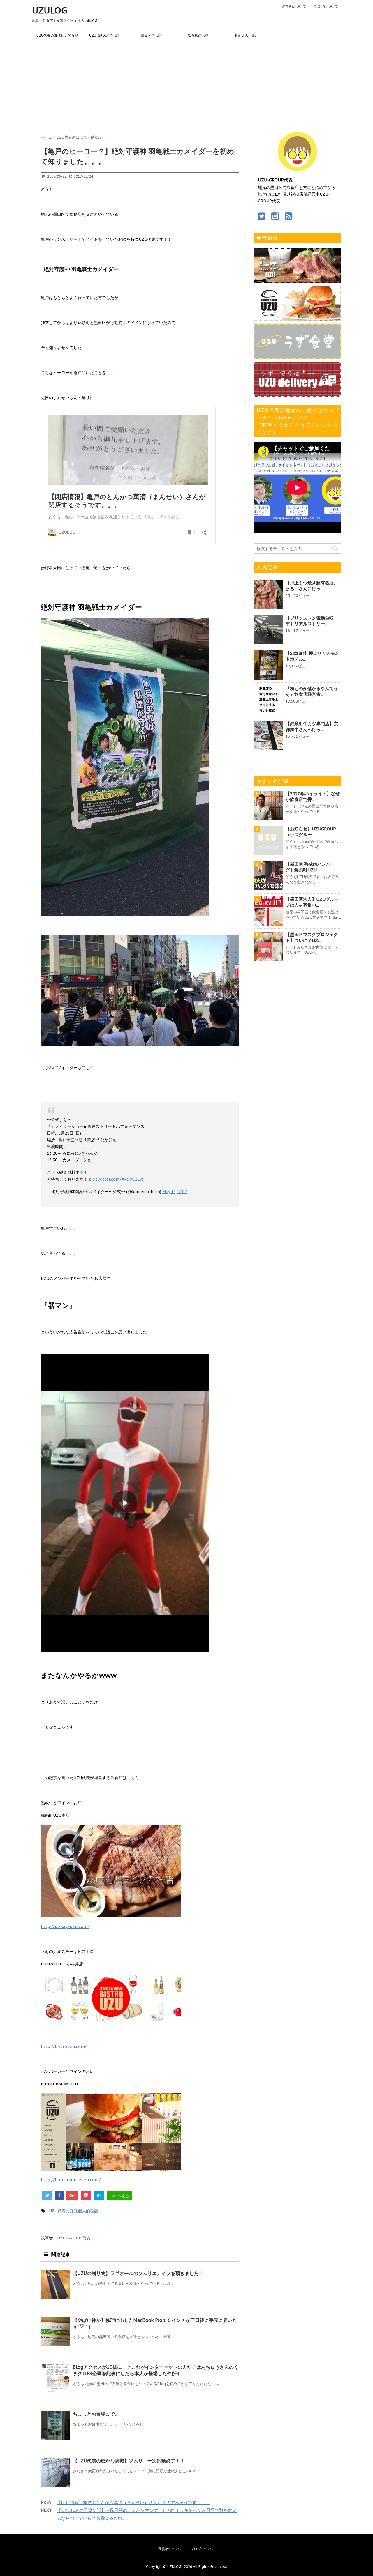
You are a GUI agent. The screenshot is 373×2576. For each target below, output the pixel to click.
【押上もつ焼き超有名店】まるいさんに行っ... (312, 586)
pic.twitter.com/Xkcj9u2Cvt (116, 1179)
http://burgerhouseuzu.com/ (71, 2180)
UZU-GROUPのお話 (104, 35)
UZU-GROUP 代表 (74, 2238)
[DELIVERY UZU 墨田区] (297, 394)
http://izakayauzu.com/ (65, 1926)
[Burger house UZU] (297, 318)
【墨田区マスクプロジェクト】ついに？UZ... (312, 937)
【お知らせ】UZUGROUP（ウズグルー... (311, 832)
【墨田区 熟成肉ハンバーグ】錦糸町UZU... (310, 867)
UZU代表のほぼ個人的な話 (57, 35)
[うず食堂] (297, 356)
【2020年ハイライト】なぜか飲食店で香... (313, 796)
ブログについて (326, 6)
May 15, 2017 (175, 1192)
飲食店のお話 (198, 35)
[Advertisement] (186, 85)
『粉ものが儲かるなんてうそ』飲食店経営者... (312, 691)
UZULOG (50, 10)
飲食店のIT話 (245, 35)
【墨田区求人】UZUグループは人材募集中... (312, 902)
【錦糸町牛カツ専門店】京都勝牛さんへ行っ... (312, 727)
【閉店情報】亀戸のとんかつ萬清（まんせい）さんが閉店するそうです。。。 (133, 2502)
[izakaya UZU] (297, 280)
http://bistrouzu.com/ (64, 2046)
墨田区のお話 (151, 35)
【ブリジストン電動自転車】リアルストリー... (310, 621)
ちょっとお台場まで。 (96, 2414)
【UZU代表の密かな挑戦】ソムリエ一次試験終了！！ (129, 2461)
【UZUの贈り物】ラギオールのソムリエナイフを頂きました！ (138, 2273)
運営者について (294, 6)
